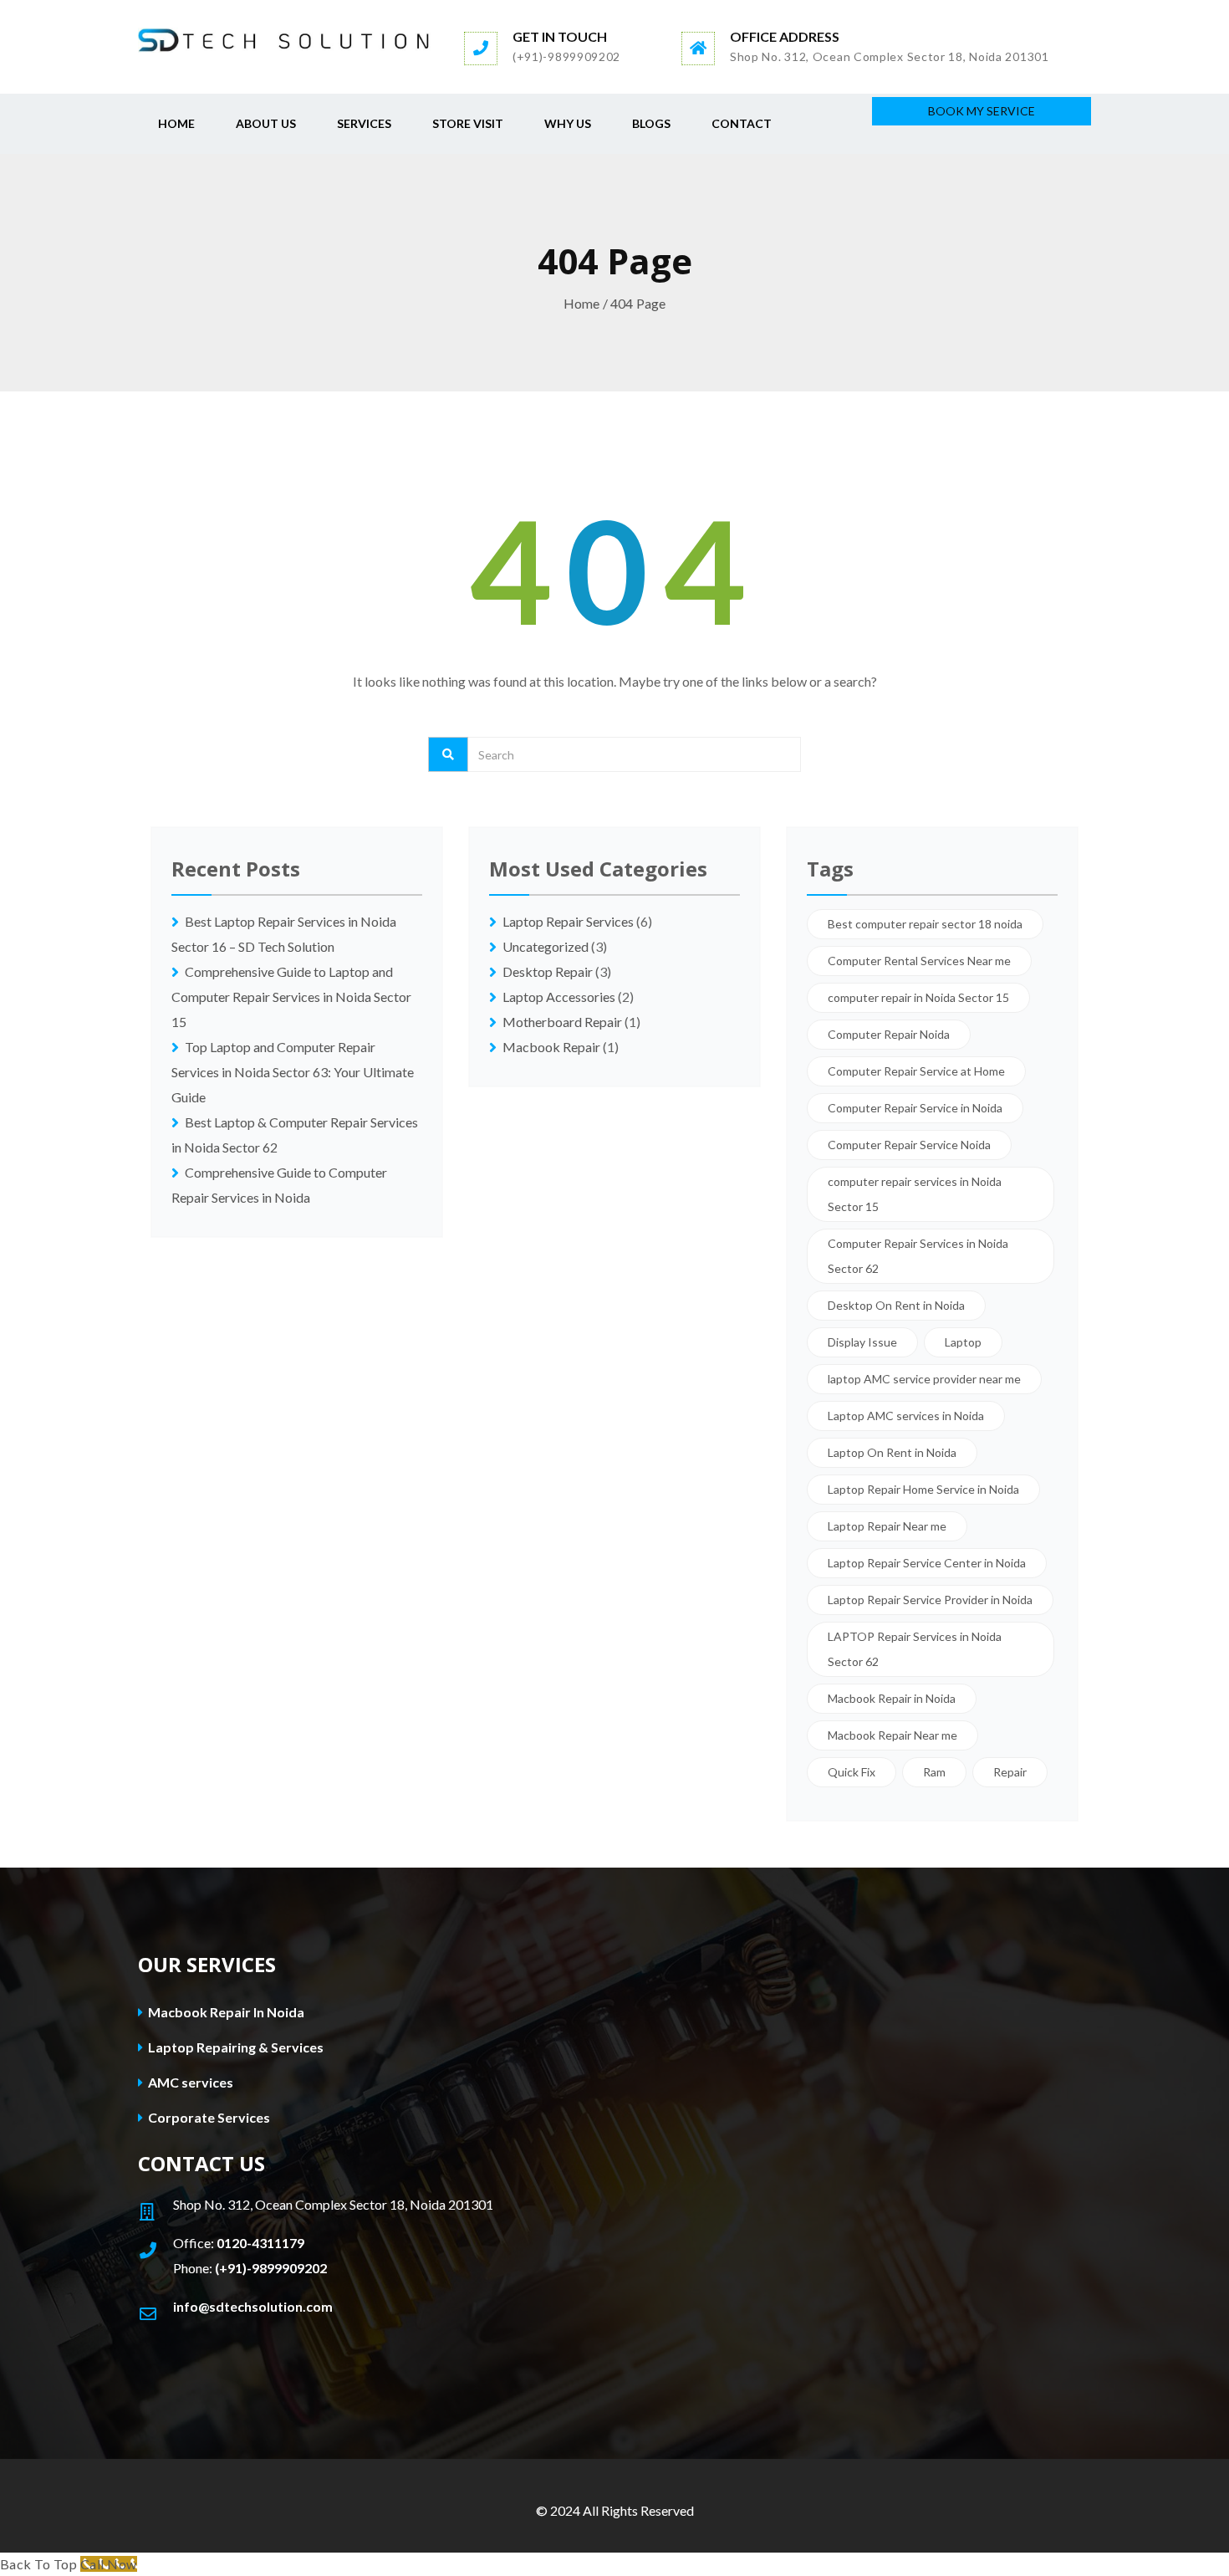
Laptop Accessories (559, 997)
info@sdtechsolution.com (253, 2306)
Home (176, 123)
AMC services (189, 2082)
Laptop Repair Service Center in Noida (927, 1563)
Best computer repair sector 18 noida (925, 924)
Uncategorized (546, 946)
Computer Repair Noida (889, 1034)
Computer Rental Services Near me (919, 961)
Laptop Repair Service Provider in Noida (930, 1600)
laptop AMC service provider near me (924, 1379)
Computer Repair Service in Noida (915, 1108)
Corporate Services (208, 2117)
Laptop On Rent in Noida (892, 1452)
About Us (266, 123)
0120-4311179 (260, 2243)
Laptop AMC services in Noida (906, 1416)
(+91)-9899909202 (271, 2268)
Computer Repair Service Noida (909, 1145)
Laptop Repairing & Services (235, 2047)
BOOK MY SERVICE (982, 111)
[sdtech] (284, 39)
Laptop (963, 1342)
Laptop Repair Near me (887, 1526)
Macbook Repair (551, 1047)
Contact (742, 123)
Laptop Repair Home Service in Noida (923, 1489)
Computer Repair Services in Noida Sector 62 (918, 1256)
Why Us (568, 123)
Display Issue (862, 1342)
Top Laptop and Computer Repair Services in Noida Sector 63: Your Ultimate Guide (293, 1072)
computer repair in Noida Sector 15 (918, 997)
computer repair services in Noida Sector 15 (915, 1194)
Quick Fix (852, 1772)
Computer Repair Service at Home (916, 1071)
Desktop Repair (548, 971)
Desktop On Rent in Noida (896, 1305)
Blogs (651, 123)
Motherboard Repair (562, 1022)
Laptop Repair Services (568, 921)
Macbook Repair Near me (892, 1735)
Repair (1010, 1772)
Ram (934, 1772)
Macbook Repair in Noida (892, 1698)
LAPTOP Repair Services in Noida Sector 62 (915, 1649)
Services (364, 123)
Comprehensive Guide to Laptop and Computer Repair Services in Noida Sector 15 (291, 997)
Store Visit (468, 123)
